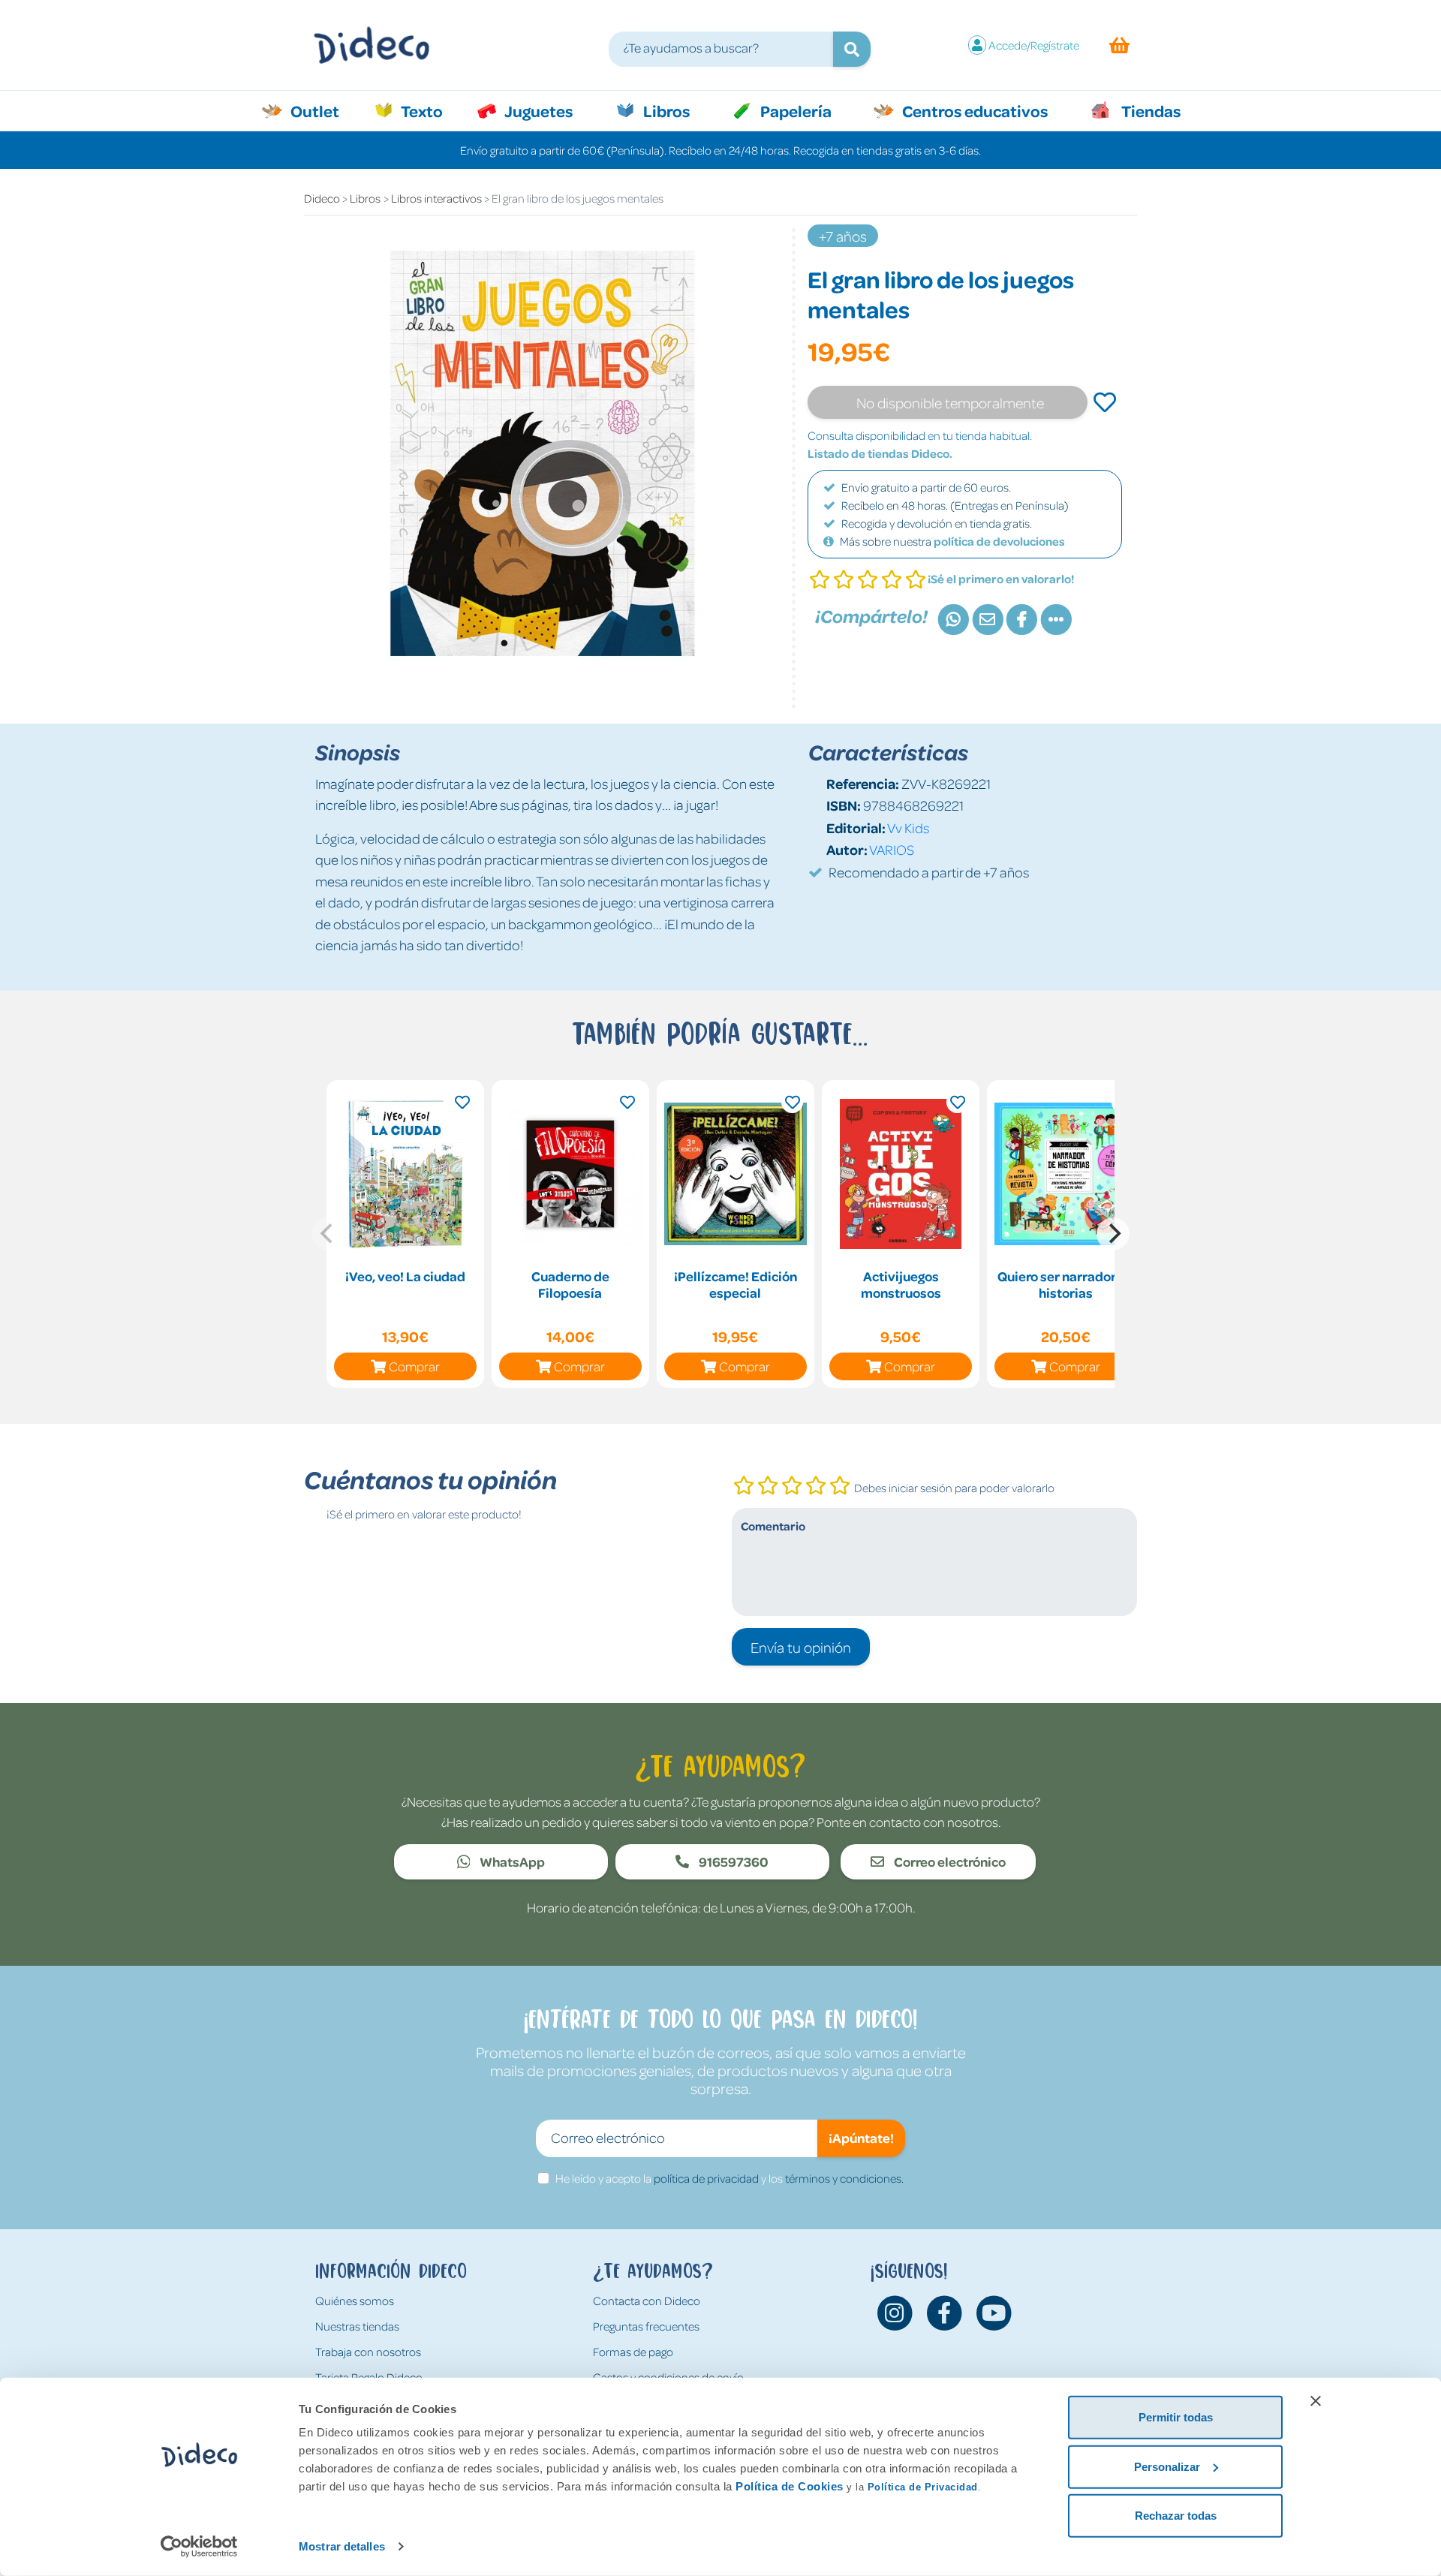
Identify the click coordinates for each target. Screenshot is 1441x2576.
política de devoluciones (999, 541)
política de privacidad (706, 2178)
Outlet (322, 110)
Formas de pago (633, 2352)
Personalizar (1167, 2466)
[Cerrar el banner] (1316, 2401)
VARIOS (892, 849)
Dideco (322, 198)
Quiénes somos (355, 2301)
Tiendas (1150, 110)
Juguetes (537, 110)
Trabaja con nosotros (368, 2352)
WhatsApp (511, 1861)
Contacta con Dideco (647, 2301)
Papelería (794, 110)
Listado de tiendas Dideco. (880, 453)
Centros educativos (973, 110)
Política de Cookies (790, 2486)
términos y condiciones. (844, 2178)
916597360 (733, 1861)
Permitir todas (1176, 2417)
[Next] (1113, 1234)
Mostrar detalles (342, 2546)
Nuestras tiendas (357, 2326)
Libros (665, 110)
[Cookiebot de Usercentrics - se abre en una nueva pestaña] (199, 2547)
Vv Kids (908, 828)
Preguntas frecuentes (646, 2326)
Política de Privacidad (923, 2487)
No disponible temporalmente (950, 402)
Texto (430, 110)
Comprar (414, 1366)
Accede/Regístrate (1034, 45)
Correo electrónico (949, 1861)
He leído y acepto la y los (730, 2178)
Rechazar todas (1176, 2516)
